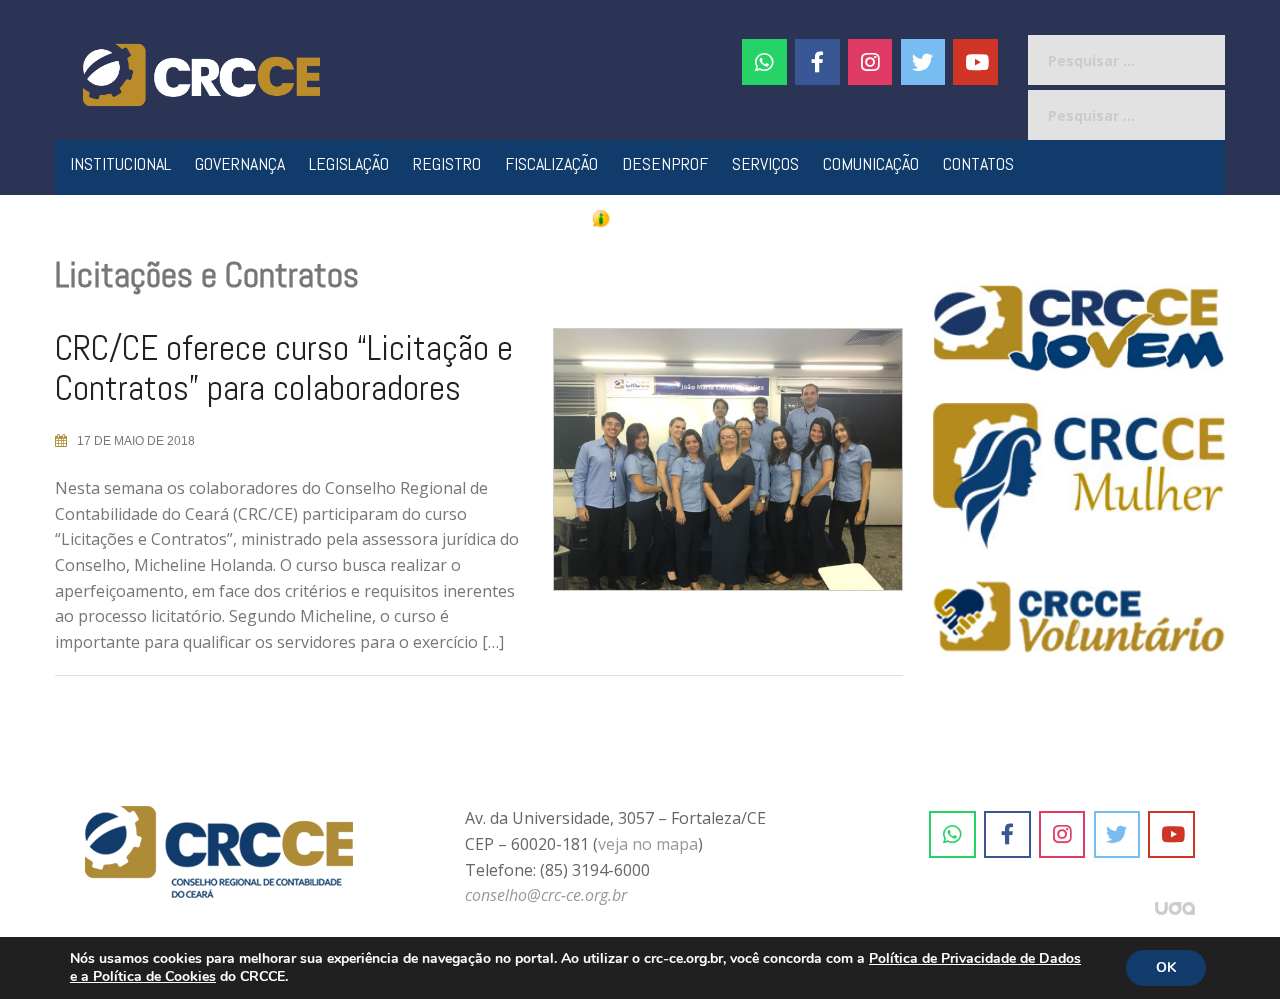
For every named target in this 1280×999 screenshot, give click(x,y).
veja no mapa (648, 844)
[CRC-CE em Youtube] (975, 62)
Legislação (349, 163)
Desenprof (665, 163)
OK (1166, 967)
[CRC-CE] (201, 73)
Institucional (120, 163)
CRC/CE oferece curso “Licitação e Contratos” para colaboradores (284, 368)
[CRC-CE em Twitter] (923, 62)
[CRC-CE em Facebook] (817, 62)
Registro (447, 163)
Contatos (978, 163)
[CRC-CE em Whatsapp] (764, 62)
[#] (870, 62)
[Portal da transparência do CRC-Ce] (640, 217)
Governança (240, 163)
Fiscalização (551, 163)
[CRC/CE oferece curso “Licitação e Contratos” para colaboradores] (713, 468)
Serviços (765, 163)
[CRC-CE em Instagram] (1062, 835)
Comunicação (871, 163)
